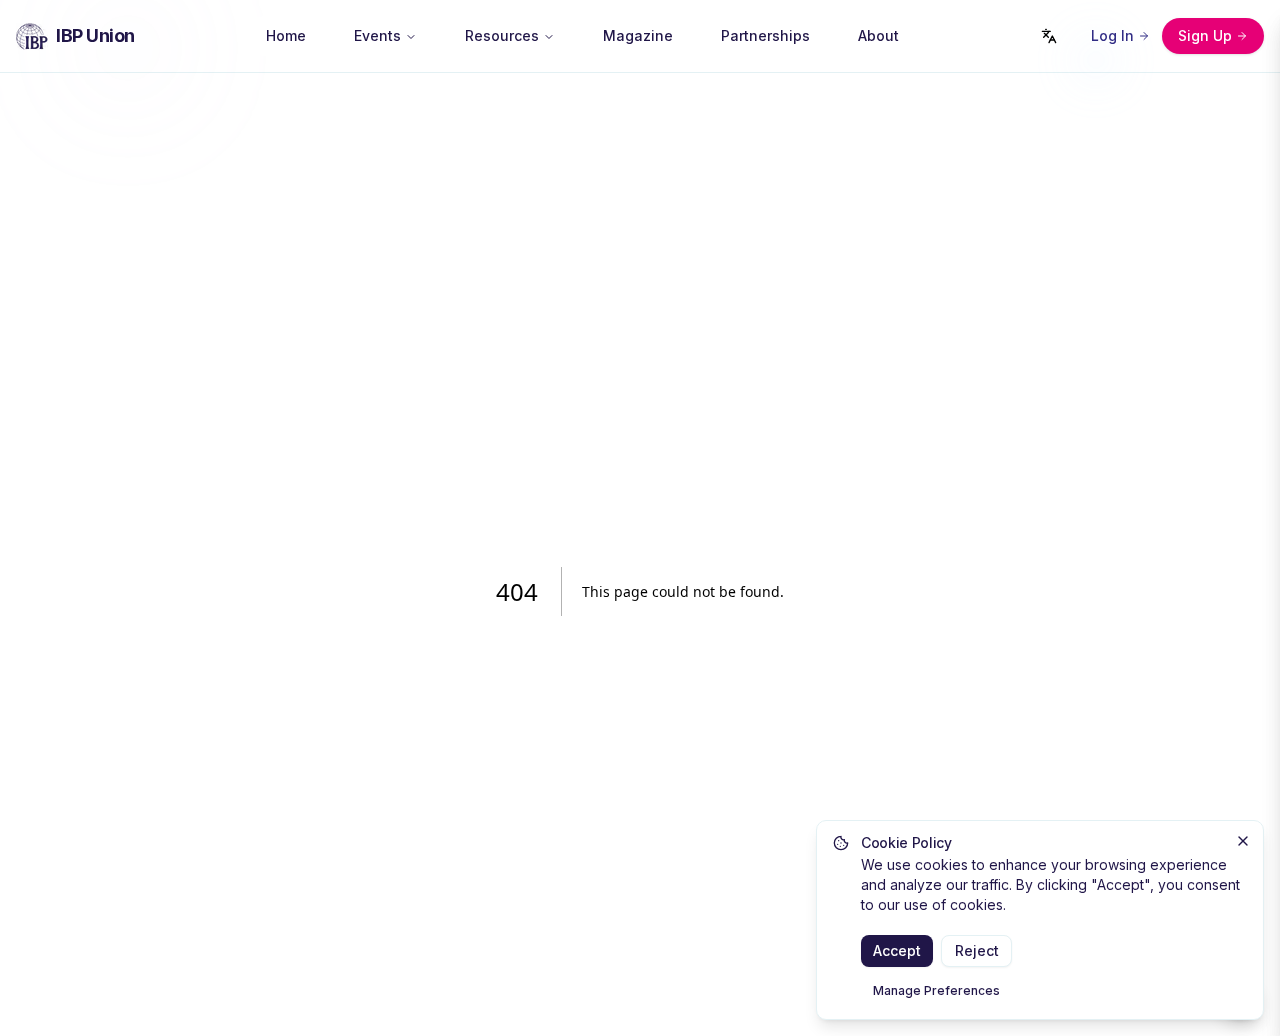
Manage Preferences (936, 990)
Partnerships (765, 35)
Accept (897, 950)
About (878, 35)
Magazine (638, 35)
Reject (977, 950)
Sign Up (1205, 35)
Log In (1112, 35)
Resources (502, 35)
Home (286, 35)
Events (377, 35)
